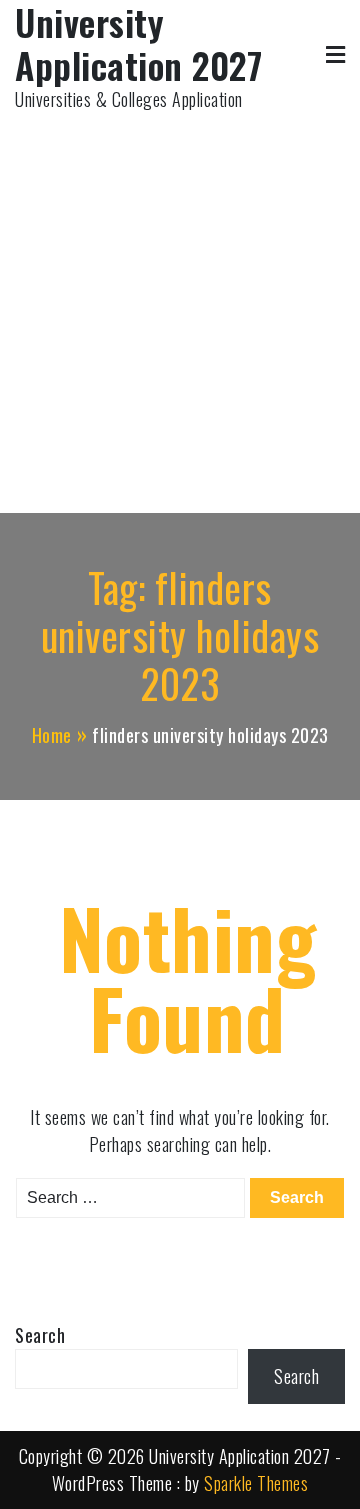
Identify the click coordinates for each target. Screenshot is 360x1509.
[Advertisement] (180, 303)
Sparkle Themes (256, 1483)
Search (40, 1335)
